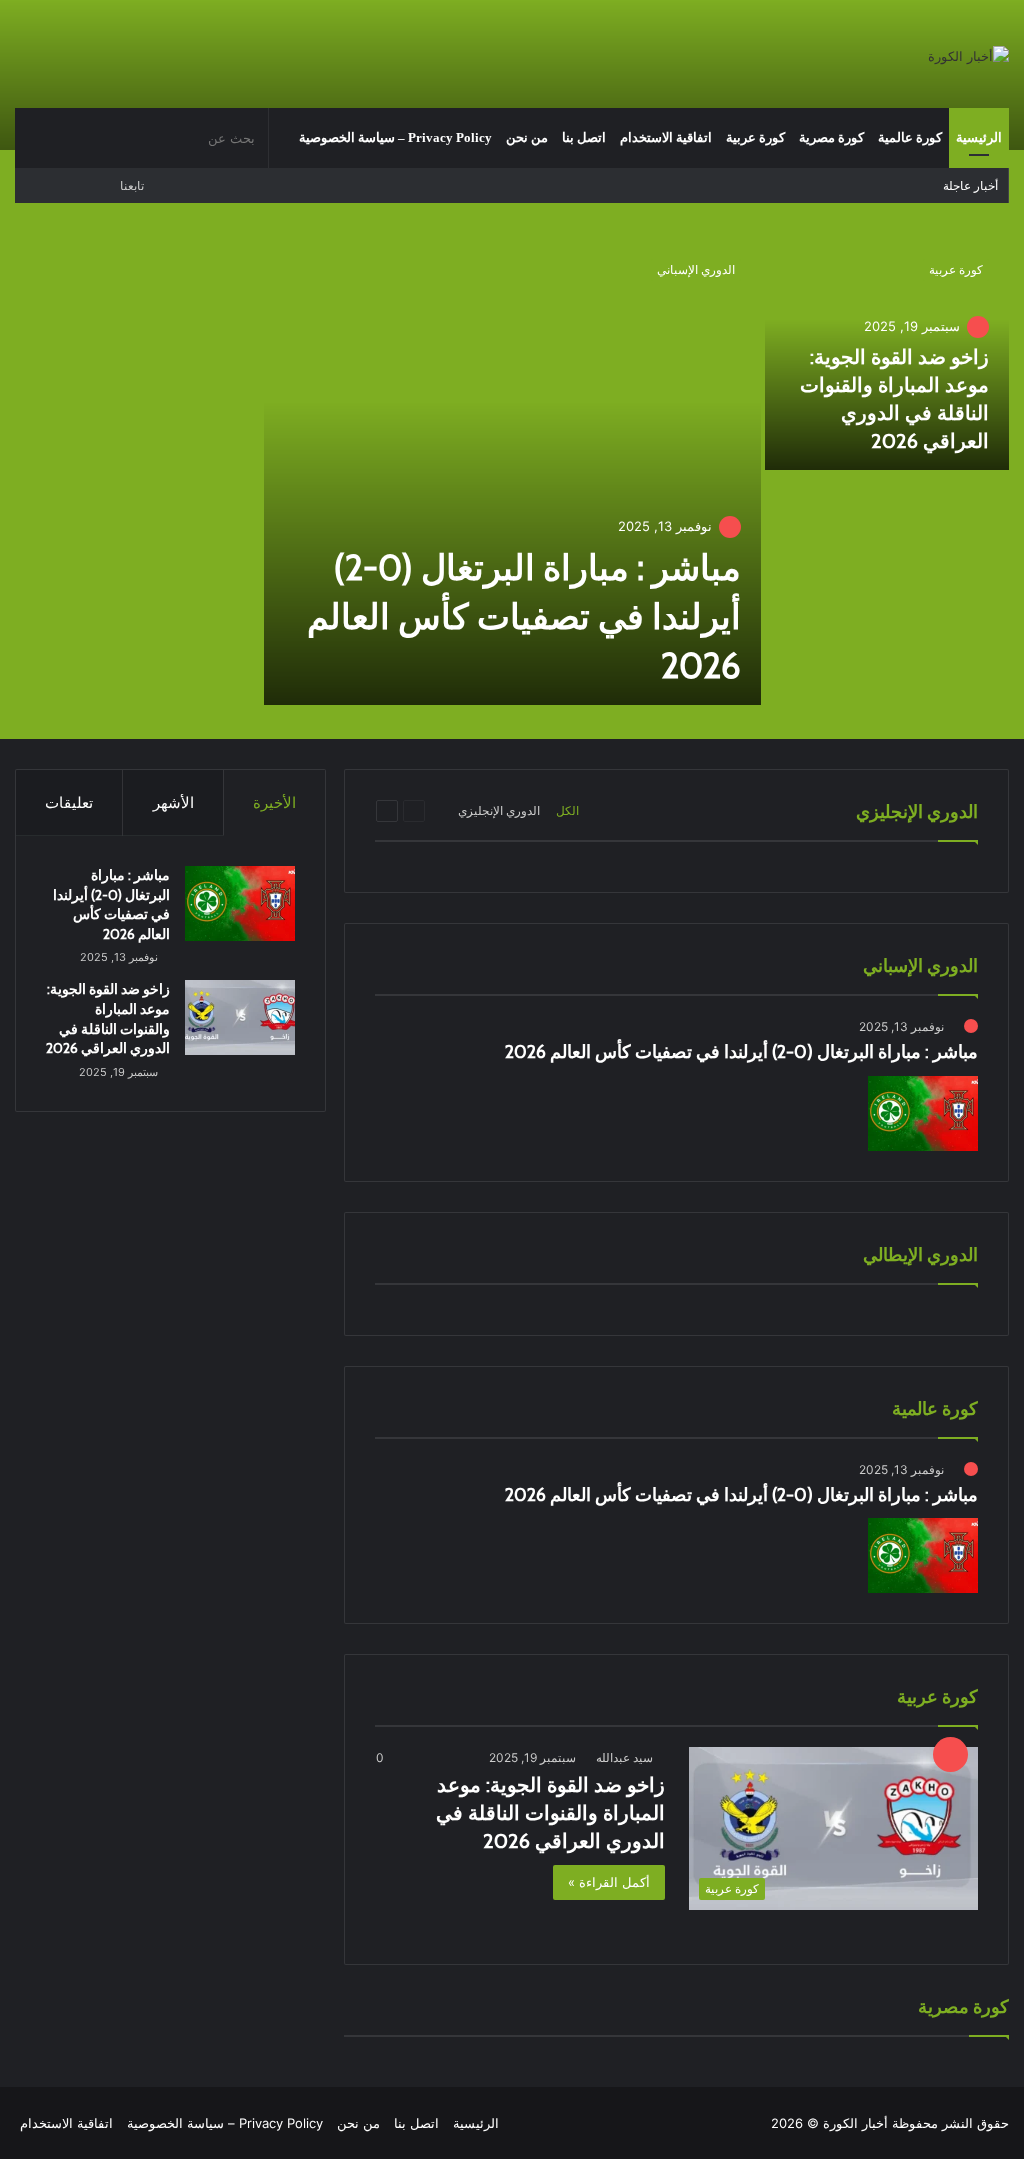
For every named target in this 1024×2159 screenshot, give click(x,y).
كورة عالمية (910, 137)
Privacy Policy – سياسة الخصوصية (395, 137)
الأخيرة (274, 802)
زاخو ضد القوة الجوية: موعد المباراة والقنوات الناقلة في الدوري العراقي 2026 (550, 1813)
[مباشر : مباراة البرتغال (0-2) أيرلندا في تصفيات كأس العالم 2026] (512, 472)
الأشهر (173, 802)
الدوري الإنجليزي (499, 810)
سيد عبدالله (624, 1757)
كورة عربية (755, 137)
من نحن (527, 137)
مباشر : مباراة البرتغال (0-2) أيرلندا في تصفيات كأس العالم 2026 (524, 616)
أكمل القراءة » (609, 1882)
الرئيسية (979, 137)
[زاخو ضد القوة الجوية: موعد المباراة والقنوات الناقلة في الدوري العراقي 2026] (240, 1017)
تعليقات (69, 802)
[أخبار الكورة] (968, 56)
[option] (512, 474)
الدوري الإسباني (696, 269)
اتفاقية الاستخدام (666, 137)
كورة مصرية (831, 137)
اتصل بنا (584, 137)
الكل (567, 810)
